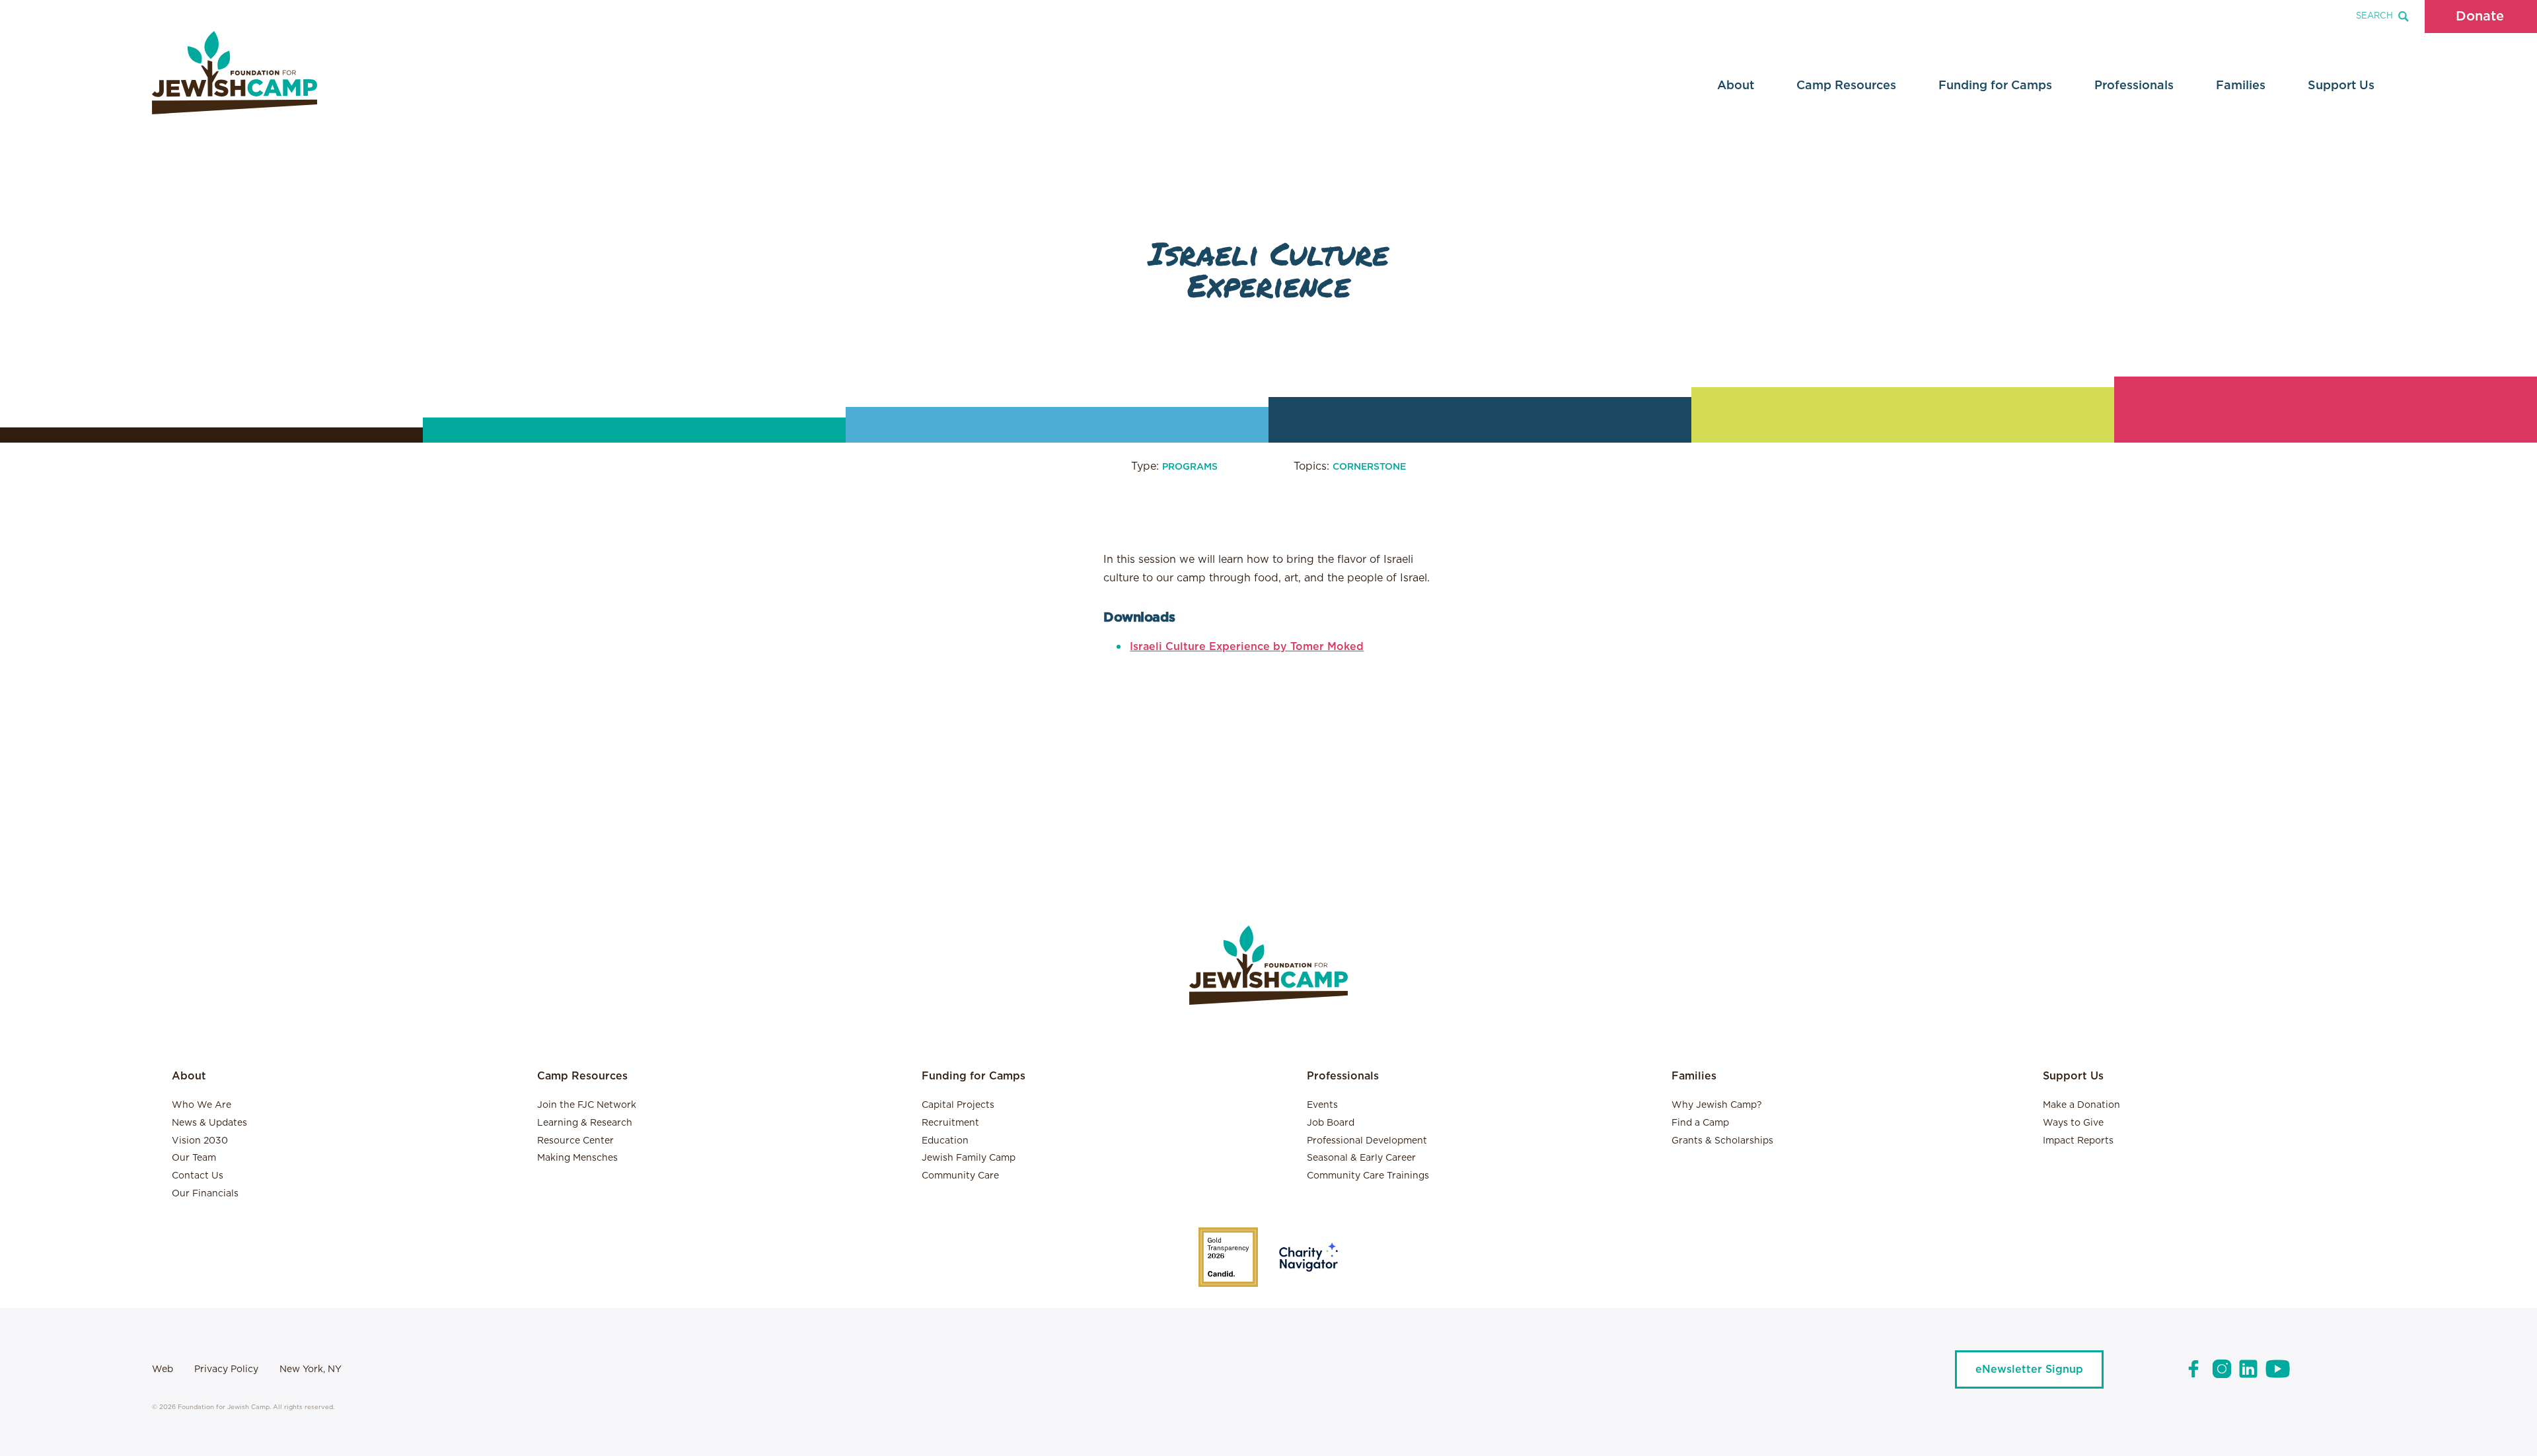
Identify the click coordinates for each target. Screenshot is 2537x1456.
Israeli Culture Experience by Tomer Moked (1247, 647)
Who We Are (202, 1105)
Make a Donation (2081, 1105)
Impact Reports (2078, 1141)
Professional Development (1367, 1141)
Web (163, 1369)
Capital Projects (958, 1105)
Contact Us (198, 1176)
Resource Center (575, 1141)
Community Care (960, 1176)
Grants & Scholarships (1722, 1141)
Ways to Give (2073, 1123)
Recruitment (950, 1123)
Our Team (194, 1158)
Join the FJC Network (587, 1105)
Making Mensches (577, 1158)
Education (945, 1141)
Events (1322, 1105)
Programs (1190, 467)
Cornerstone (1369, 467)
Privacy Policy (226, 1369)
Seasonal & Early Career (1361, 1158)
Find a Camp (1700, 1123)
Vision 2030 (200, 1141)
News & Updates (209, 1123)
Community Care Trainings (1368, 1176)
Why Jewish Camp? (1717, 1105)
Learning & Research (585, 1123)
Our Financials (205, 1194)
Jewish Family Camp (969, 1158)
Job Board (1331, 1123)
